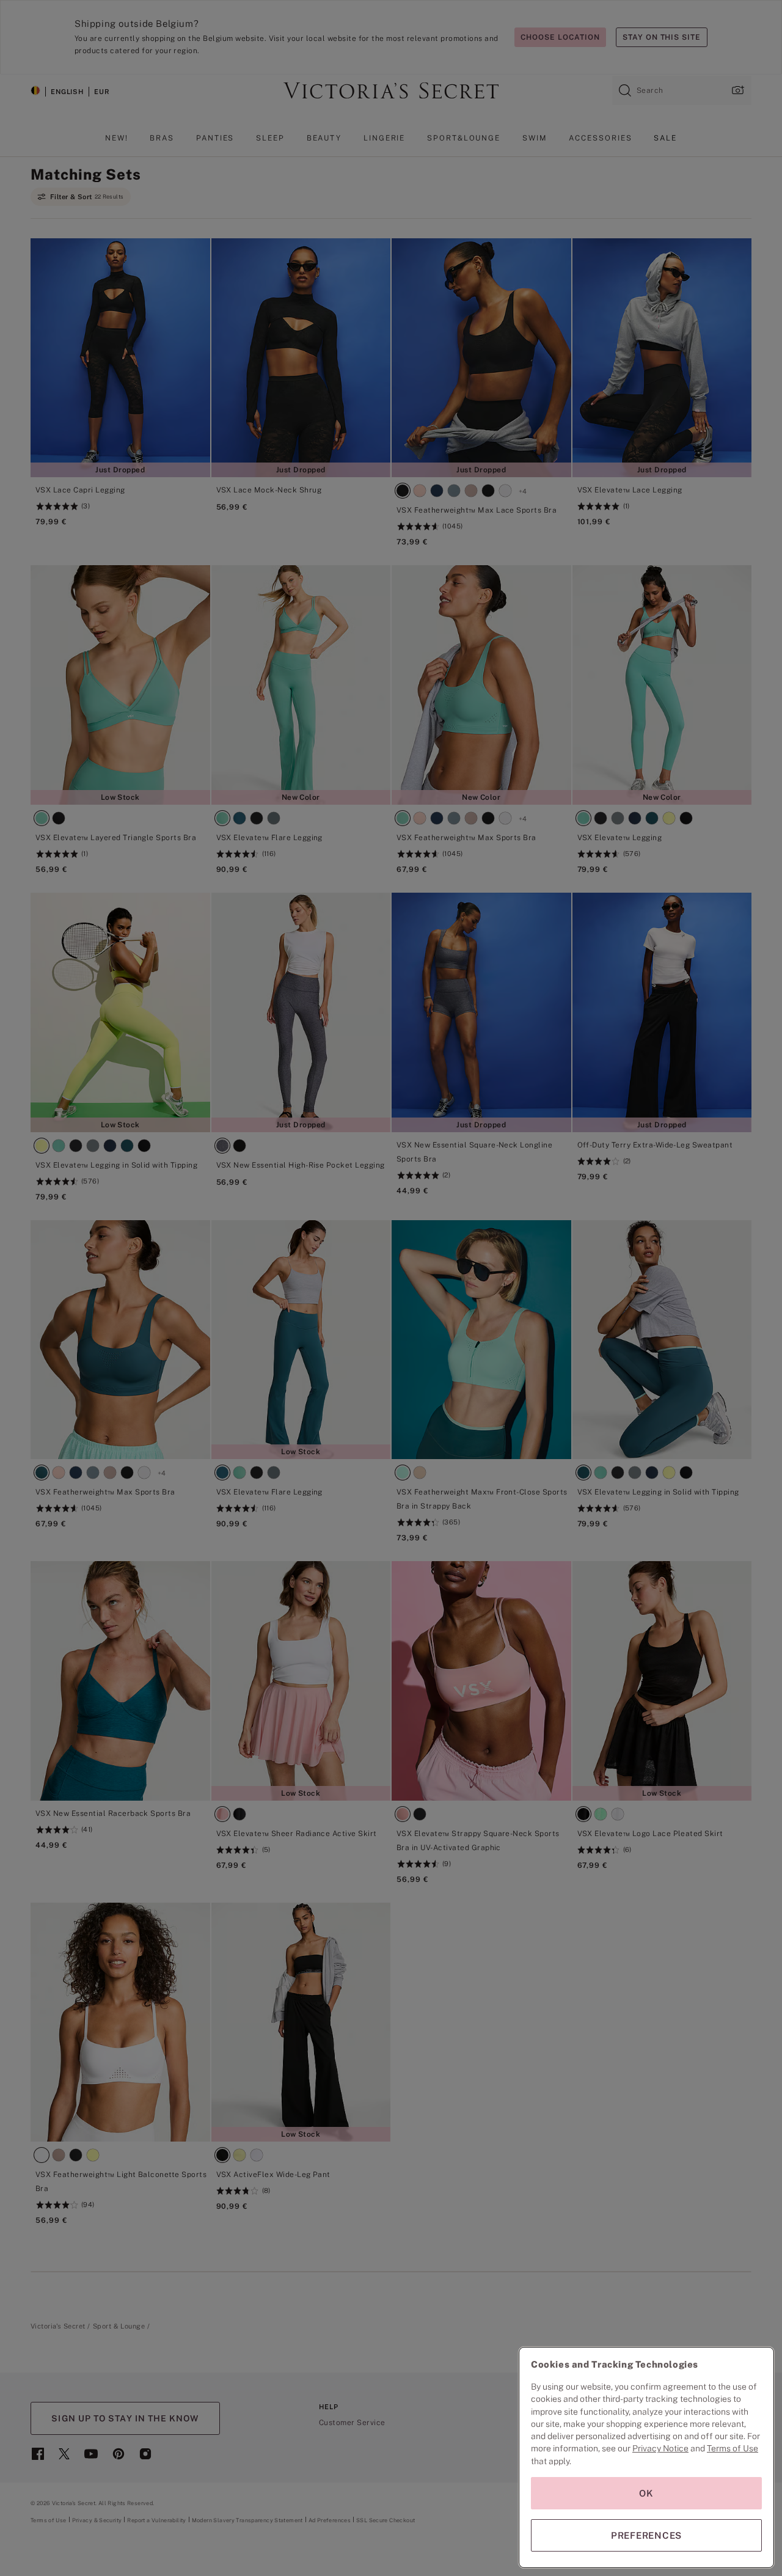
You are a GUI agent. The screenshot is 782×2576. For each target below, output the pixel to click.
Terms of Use (733, 2448)
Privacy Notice (660, 2448)
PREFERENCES (646, 2535)
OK (646, 2493)
